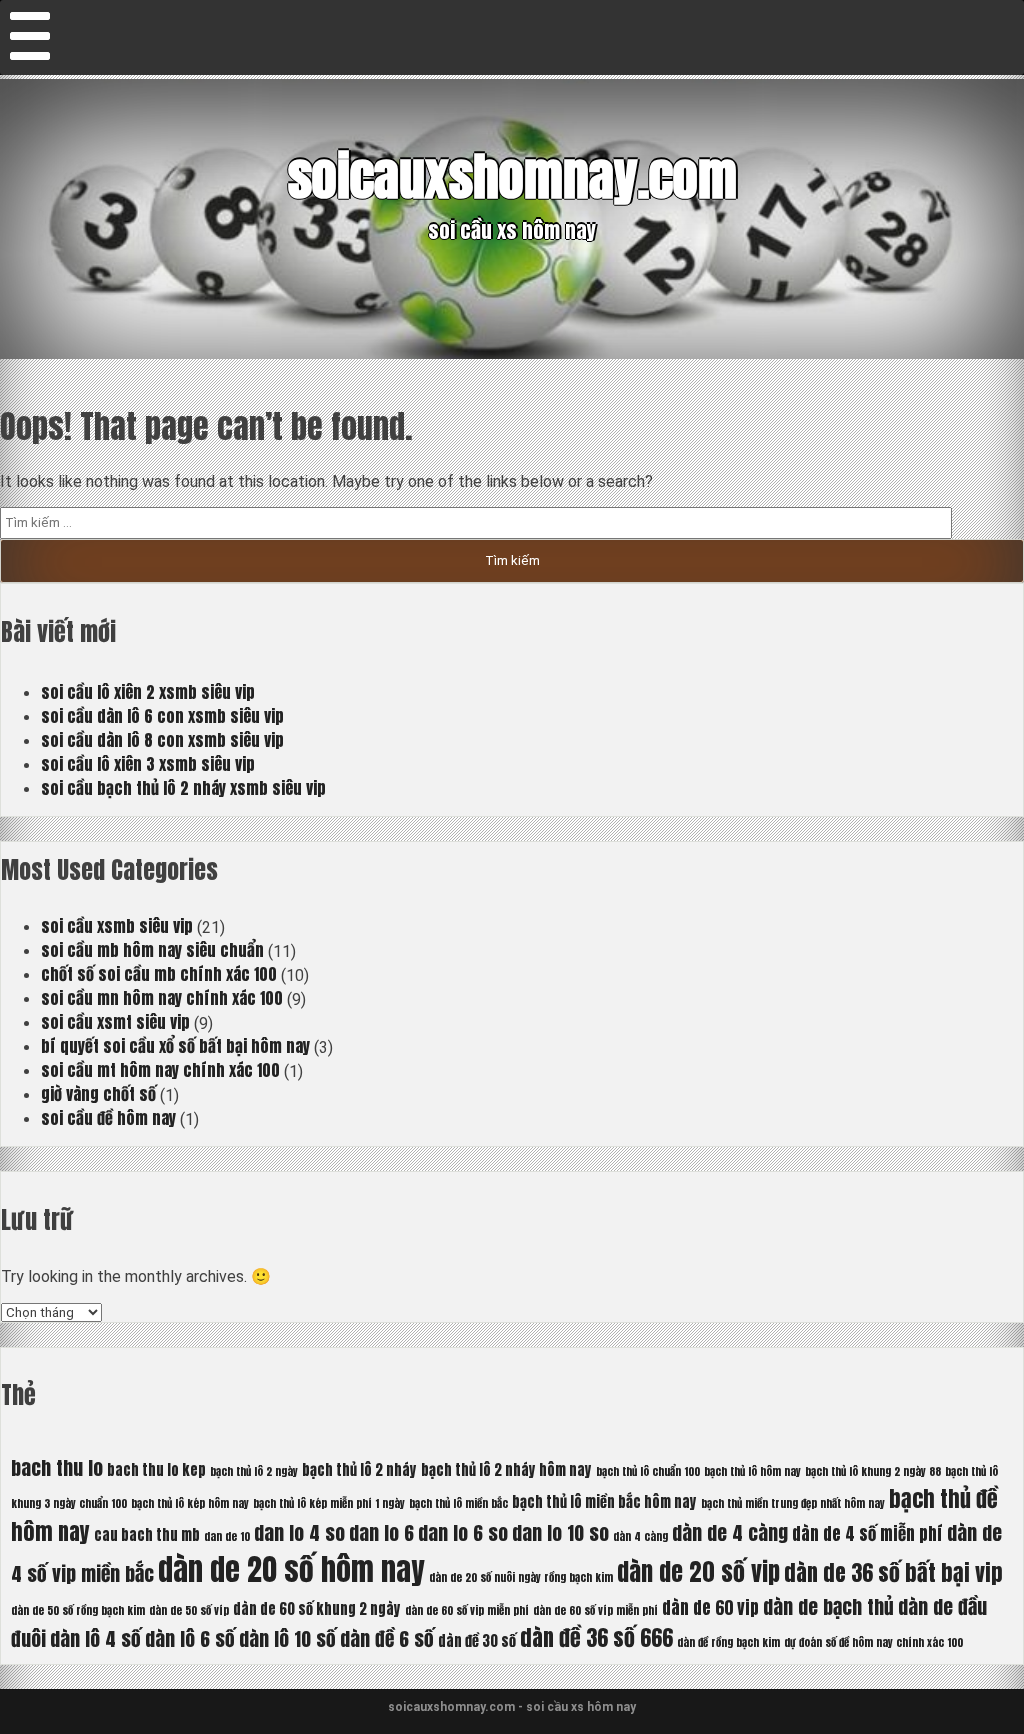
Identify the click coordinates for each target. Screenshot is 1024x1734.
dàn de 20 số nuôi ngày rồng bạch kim (521, 1577)
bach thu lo (57, 1467)
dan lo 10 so (560, 1532)
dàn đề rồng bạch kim (728, 1642)
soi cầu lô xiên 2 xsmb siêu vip (148, 692)
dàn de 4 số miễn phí (867, 1534)
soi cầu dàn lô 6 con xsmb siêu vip (162, 716)
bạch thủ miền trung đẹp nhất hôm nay (793, 1503)
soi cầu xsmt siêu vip (115, 1022)
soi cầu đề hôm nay (108, 1118)
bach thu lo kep (156, 1470)
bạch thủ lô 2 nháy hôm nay (506, 1470)
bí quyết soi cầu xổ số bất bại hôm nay (175, 1046)
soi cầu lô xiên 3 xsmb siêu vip (148, 764)
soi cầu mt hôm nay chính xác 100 (160, 1070)
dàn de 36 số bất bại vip (893, 1572)
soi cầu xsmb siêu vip (117, 926)
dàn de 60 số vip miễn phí (467, 1610)
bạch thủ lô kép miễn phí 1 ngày (329, 1503)
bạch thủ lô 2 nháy (359, 1470)
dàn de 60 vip (710, 1608)
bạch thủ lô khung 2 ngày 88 (873, 1471)
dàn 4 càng (640, 1536)
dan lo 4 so (299, 1532)
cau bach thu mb (147, 1535)
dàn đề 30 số (477, 1641)
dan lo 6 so (463, 1532)
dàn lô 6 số (190, 1638)
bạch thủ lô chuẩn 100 (648, 1471)
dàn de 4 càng (730, 1532)
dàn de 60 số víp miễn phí (595, 1610)
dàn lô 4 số (95, 1638)
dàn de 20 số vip (698, 1572)
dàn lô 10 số (287, 1638)
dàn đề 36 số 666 (596, 1637)
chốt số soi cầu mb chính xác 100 (159, 974)
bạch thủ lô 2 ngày (254, 1471)
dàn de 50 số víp (189, 1610)
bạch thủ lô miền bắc (458, 1503)
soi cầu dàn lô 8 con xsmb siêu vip (162, 740)
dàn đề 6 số (387, 1638)
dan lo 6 (381, 1532)
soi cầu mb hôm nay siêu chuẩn (152, 950)
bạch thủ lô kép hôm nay (190, 1503)
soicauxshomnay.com (512, 176)
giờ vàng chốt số (98, 1094)
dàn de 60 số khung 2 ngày (317, 1609)
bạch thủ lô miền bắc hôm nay (604, 1502)
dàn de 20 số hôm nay (291, 1570)
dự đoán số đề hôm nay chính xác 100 (873, 1642)
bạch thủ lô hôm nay (752, 1471)
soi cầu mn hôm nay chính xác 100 (162, 998)
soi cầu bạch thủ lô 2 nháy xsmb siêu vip (183, 788)
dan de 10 (227, 1536)
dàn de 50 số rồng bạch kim (78, 1610)
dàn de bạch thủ (828, 1606)
